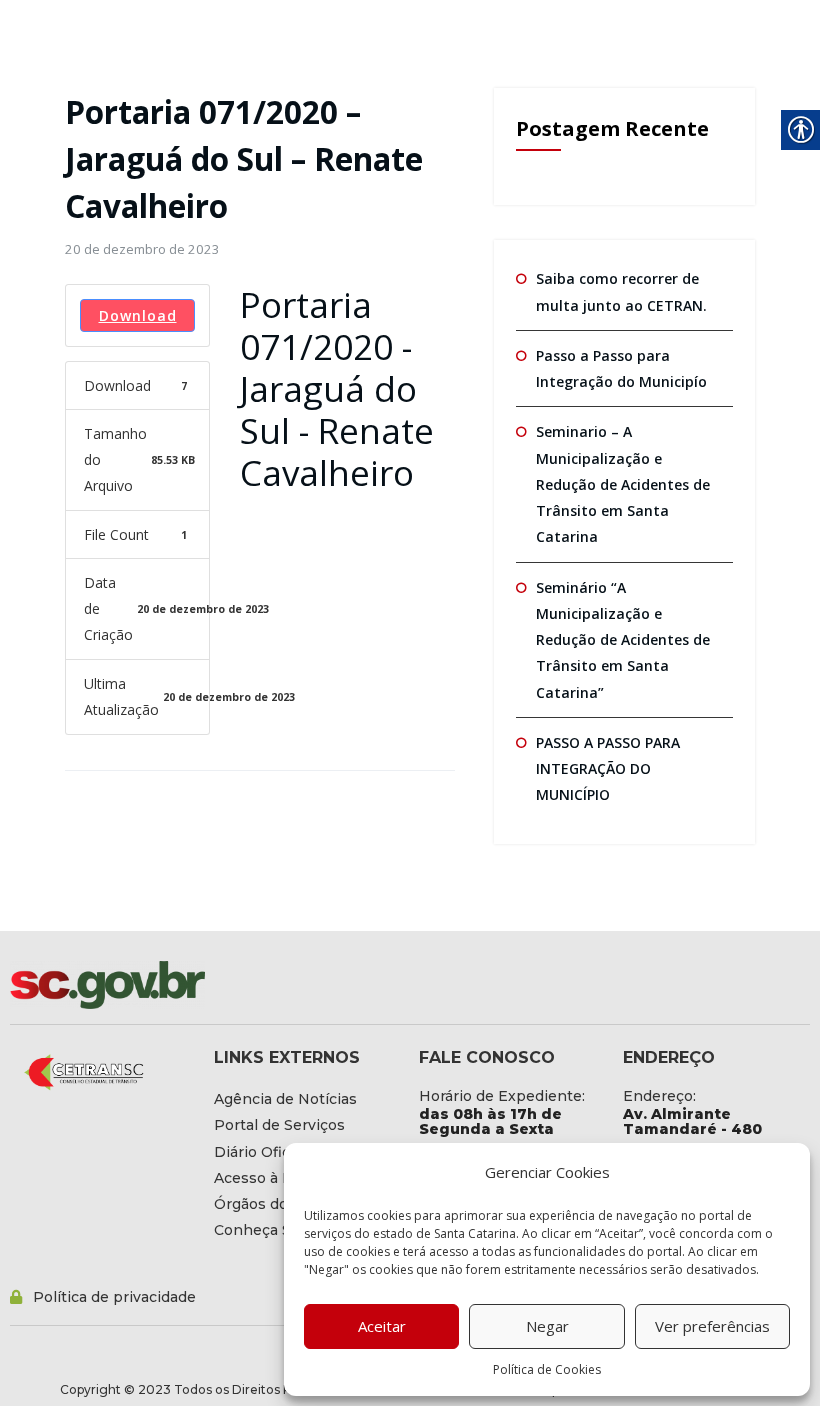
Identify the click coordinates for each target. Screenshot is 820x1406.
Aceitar (382, 1326)
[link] (142, 249)
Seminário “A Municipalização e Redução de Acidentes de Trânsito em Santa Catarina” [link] (623, 640)
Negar (547, 1326)
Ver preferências (712, 1326)
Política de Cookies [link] (547, 1369)
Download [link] (138, 315)
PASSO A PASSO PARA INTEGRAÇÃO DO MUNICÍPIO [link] (608, 769)
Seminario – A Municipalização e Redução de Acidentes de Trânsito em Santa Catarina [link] (623, 484)
